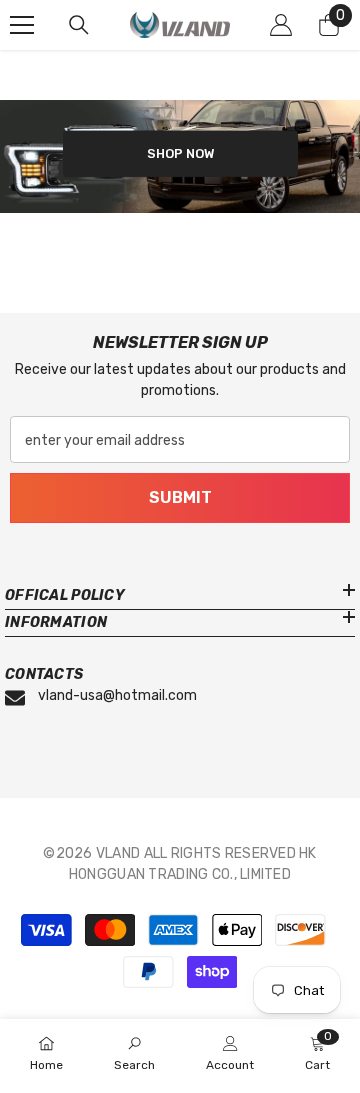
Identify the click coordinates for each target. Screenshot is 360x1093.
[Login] (281, 25)
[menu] (22, 25)
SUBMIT (180, 497)
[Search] (79, 25)
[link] (134, 1054)
